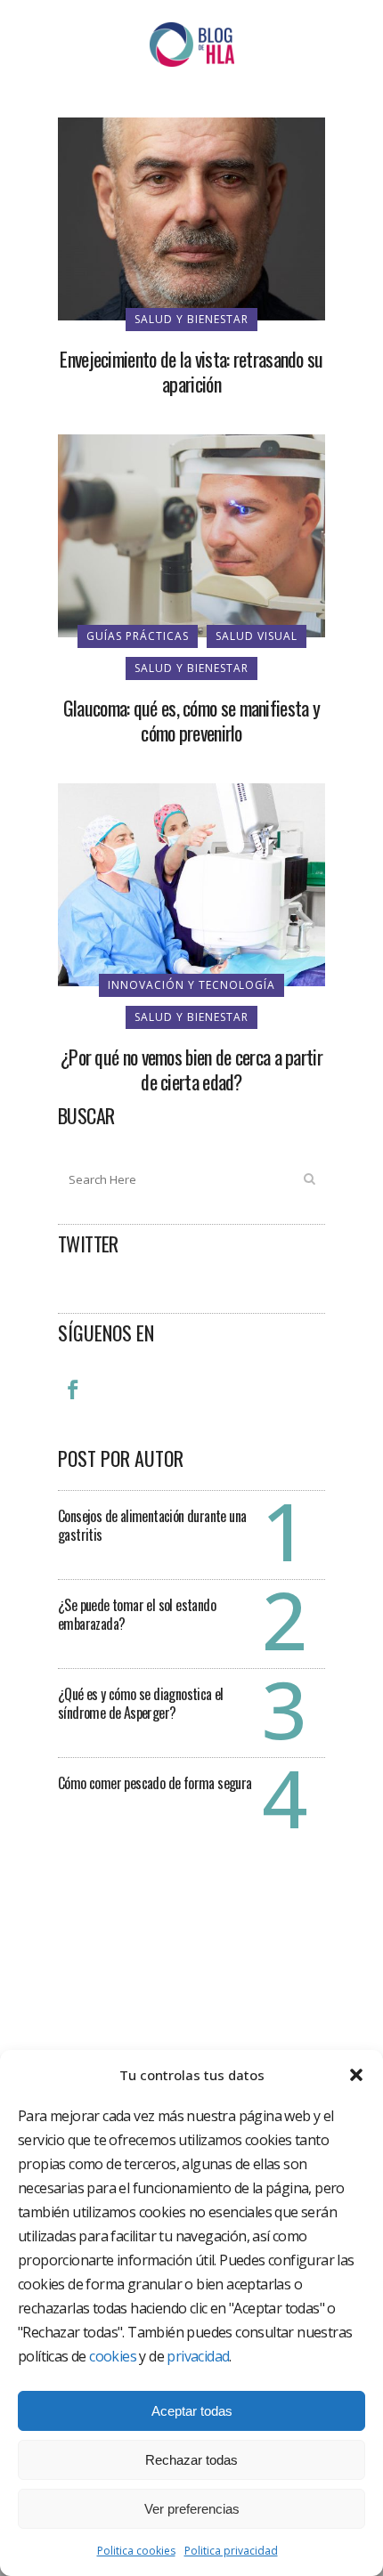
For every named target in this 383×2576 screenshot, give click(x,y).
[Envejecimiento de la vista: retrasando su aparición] (191, 217)
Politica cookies (136, 2551)
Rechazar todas (191, 2460)
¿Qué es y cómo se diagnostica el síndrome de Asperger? (141, 1703)
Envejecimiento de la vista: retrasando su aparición (191, 371)
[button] (356, 2075)
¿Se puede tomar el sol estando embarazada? (137, 1614)
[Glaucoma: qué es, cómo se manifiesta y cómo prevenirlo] (191, 534)
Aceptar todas (192, 2411)
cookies (113, 2356)
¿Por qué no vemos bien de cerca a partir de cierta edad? (191, 1069)
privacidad (198, 2356)
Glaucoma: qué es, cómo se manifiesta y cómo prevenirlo (191, 720)
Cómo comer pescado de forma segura (155, 1783)
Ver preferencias (192, 2509)
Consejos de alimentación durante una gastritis (152, 1525)
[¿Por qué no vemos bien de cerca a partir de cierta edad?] (191, 883)
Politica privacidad (231, 2551)
